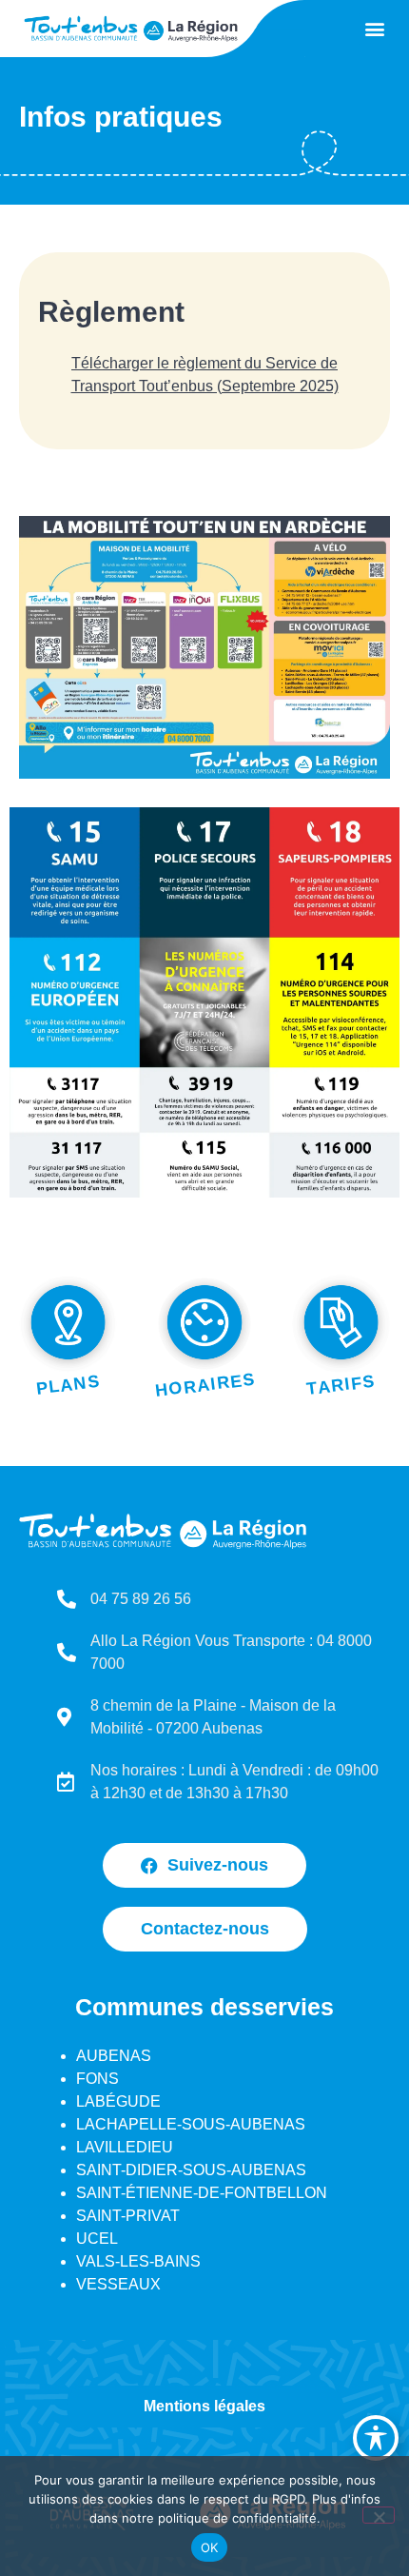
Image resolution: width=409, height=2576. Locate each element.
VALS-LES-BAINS (138, 2261)
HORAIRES (205, 1386)
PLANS (68, 1385)
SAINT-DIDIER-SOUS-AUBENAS (191, 2170)
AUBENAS (114, 2056)
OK (210, 2547)
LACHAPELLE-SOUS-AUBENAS (191, 2124)
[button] (374, 29)
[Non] (379, 2515)
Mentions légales (204, 2406)
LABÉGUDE (118, 2101)
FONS (97, 2079)
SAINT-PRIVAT (128, 2216)
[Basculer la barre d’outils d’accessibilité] (376, 2438)
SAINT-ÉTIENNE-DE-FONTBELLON (202, 2193)
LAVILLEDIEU (125, 2147)
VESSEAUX (118, 2284)
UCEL (97, 2239)
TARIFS (341, 1386)
